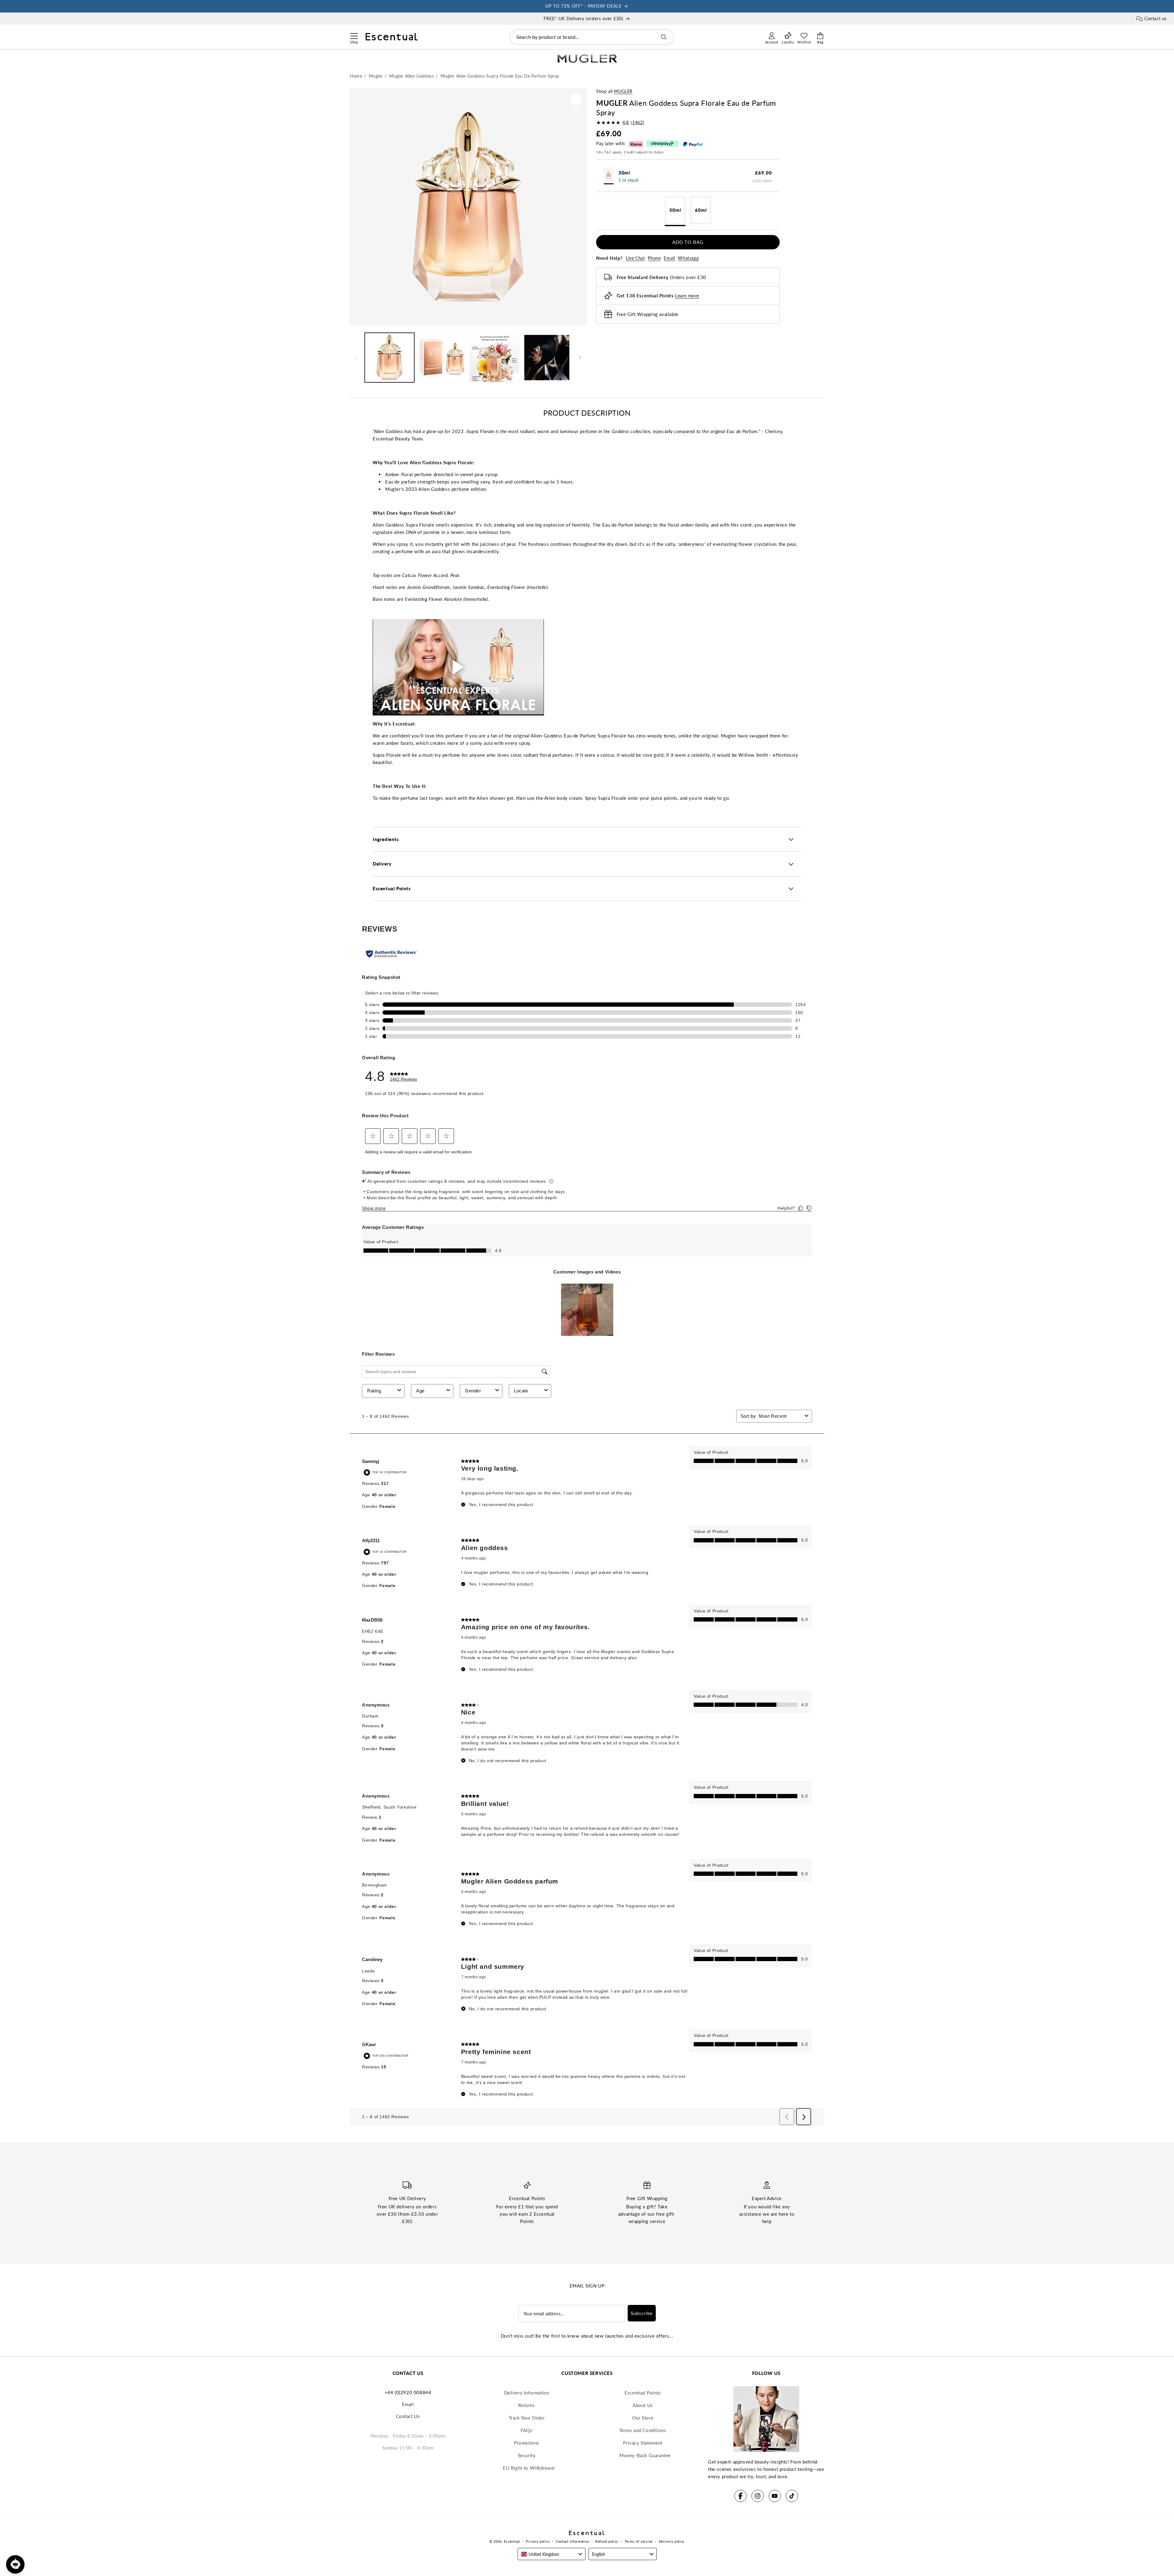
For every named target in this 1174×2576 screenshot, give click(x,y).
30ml (675, 210)
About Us (643, 2405)
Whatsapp (688, 258)
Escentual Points (643, 2393)
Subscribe (642, 2313)
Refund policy (607, 2541)
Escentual (512, 2541)
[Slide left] (356, 358)
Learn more (687, 296)
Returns (526, 2405)
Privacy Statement (643, 2443)
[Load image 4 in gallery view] (442, 358)
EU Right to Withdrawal (529, 2468)
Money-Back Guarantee (645, 2455)
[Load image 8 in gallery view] (547, 358)
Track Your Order (527, 2418)
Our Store (643, 2418)
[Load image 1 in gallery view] (389, 358)
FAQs (526, 2430)
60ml (701, 210)
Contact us (1156, 18)
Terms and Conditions (643, 2430)
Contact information (572, 2541)
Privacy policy (538, 2541)
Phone (654, 258)
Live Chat (635, 258)
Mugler (623, 91)
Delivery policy (672, 2541)
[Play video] (458, 667)
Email (669, 258)
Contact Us (408, 2416)
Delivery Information (527, 2393)
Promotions (527, 2443)
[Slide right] (580, 358)
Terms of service (639, 2541)
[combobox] (592, 37)
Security (527, 2455)
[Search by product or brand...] (664, 37)
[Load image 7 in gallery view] (494, 358)
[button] (354, 35)
